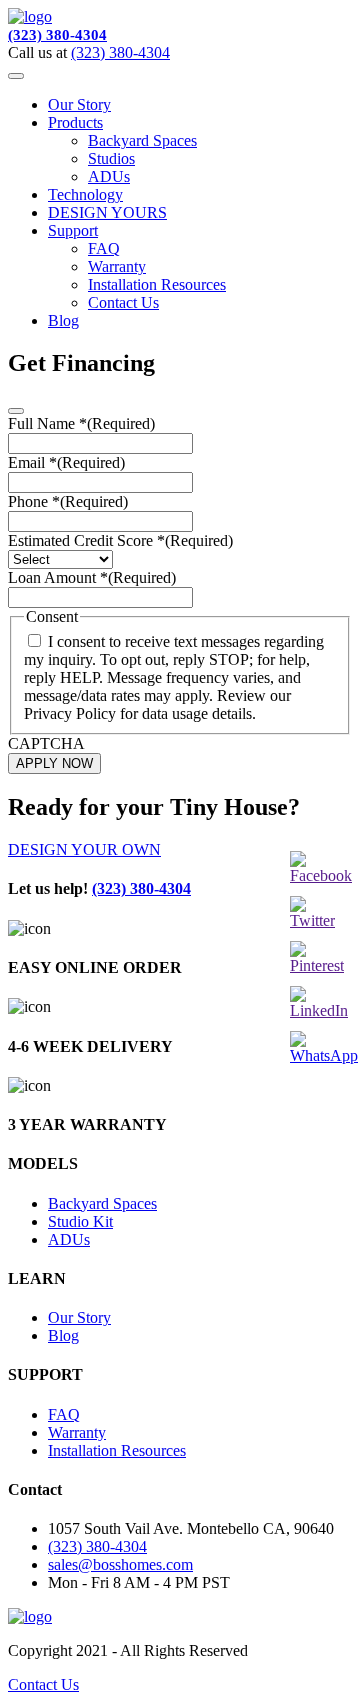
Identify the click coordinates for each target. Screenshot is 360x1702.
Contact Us (123, 302)
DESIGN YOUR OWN (84, 849)
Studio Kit (80, 1221)
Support (73, 230)
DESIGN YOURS (107, 212)
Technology (85, 194)
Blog (63, 320)
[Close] (16, 411)
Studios (111, 158)
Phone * (68, 501)
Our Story (79, 104)
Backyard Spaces (142, 140)
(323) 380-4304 (57, 35)
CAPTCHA (46, 743)
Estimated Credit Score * (120, 540)
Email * (66, 462)
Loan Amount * (92, 577)
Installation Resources (157, 284)
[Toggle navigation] (16, 76)
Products (75, 122)
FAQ (104, 248)
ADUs (109, 176)
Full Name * (81, 423)
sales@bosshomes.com (120, 1564)
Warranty (117, 266)
